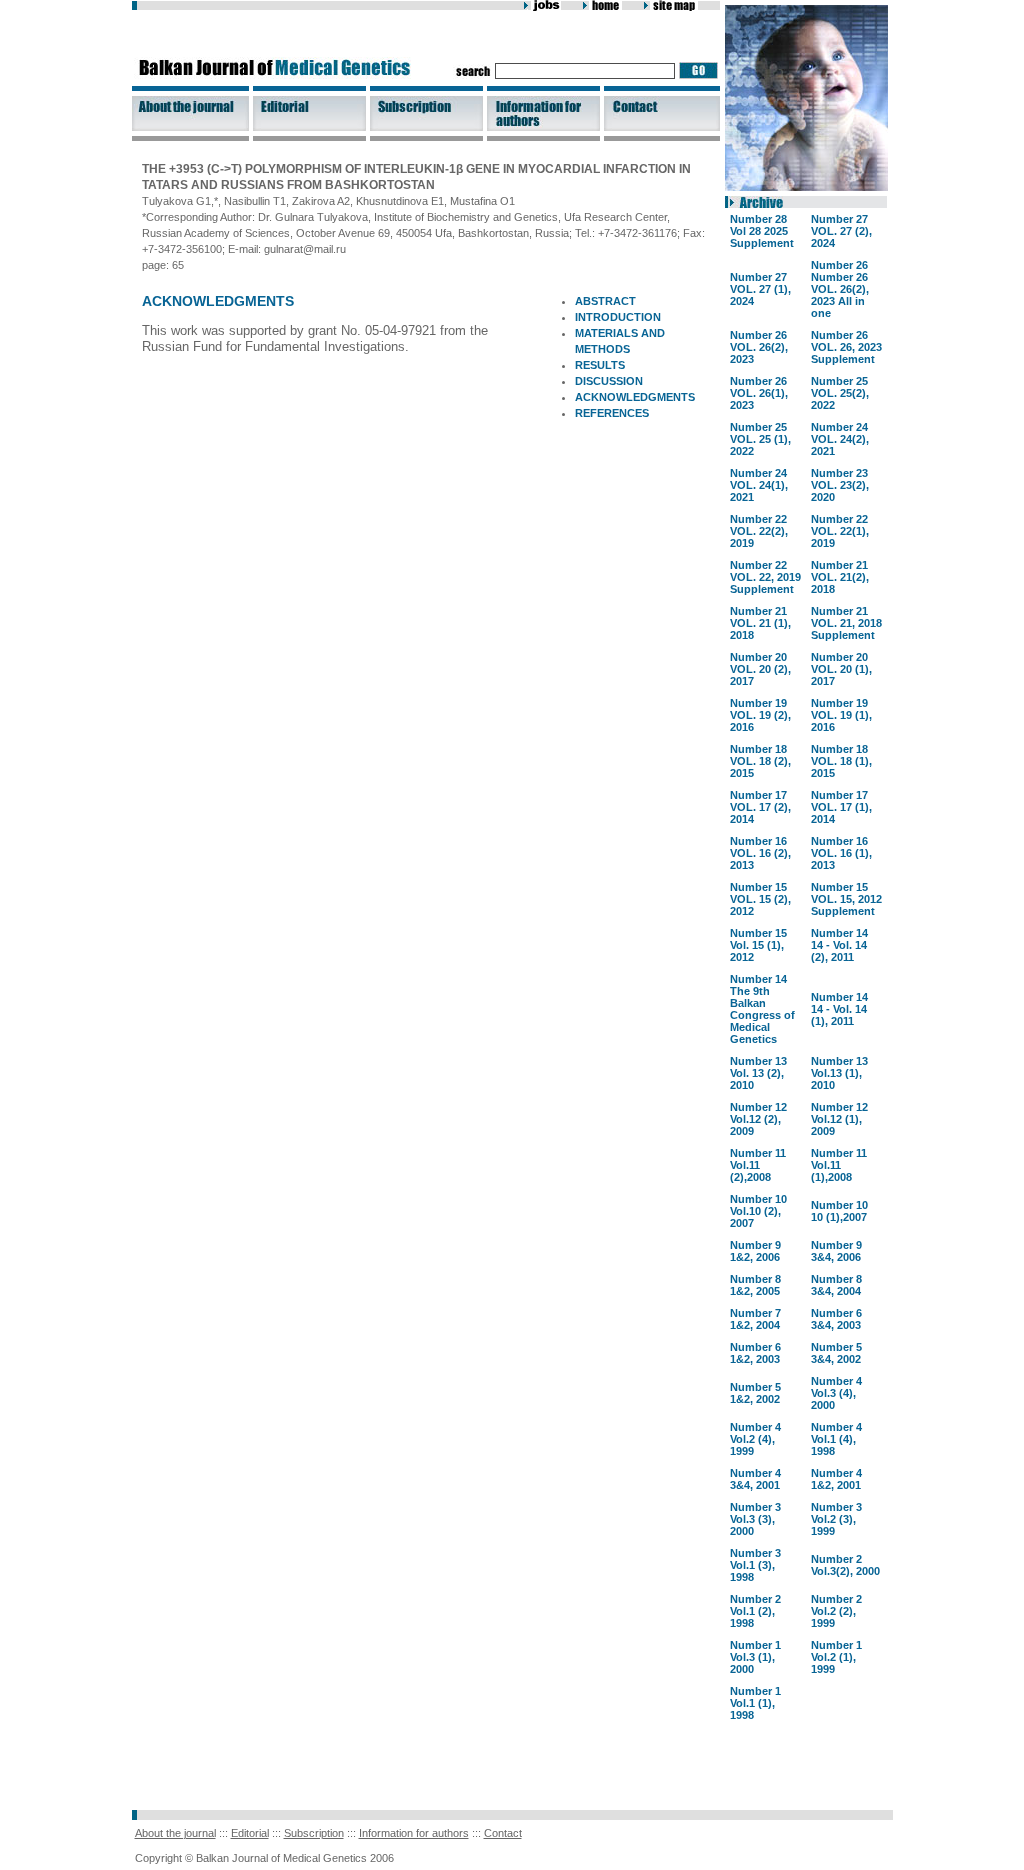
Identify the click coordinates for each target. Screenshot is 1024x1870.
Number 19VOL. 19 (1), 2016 (841, 715)
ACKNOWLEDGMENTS (635, 397)
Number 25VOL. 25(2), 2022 (840, 393)
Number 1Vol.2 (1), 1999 (836, 1657)
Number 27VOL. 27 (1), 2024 (760, 289)
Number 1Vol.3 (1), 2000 (755, 1657)
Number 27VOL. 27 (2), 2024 (841, 231)
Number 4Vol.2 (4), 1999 (755, 1439)
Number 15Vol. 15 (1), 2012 (758, 945)
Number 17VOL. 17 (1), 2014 (841, 807)
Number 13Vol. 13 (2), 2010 (758, 1073)
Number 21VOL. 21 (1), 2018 (760, 623)
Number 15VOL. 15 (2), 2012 (760, 899)
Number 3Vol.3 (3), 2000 (755, 1519)
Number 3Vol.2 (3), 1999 (836, 1519)
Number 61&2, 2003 (755, 1353)
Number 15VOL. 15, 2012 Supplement (846, 899)
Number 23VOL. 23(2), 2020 (840, 485)
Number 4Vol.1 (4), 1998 (836, 1439)
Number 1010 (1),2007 (839, 1211)
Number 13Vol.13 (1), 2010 (839, 1073)
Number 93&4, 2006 (836, 1251)
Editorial (250, 1833)
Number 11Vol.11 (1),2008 (839, 1165)
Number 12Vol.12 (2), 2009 (758, 1119)
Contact (503, 1833)
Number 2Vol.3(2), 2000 (845, 1565)
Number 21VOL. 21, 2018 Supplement (846, 623)
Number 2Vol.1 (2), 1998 (755, 1611)
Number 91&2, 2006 (755, 1251)
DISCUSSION (609, 381)
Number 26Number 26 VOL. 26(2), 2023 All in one (840, 289)
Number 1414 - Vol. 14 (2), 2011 (839, 945)
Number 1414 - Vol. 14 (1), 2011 (839, 1009)
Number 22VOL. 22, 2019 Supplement (765, 577)
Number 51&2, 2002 (755, 1393)
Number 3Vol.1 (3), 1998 (755, 1565)
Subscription (314, 1833)
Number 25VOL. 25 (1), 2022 (760, 439)
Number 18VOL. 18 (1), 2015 (841, 761)
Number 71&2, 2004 (755, 1319)
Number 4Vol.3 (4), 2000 (836, 1393)
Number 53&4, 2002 (836, 1353)
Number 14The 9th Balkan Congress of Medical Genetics (762, 1009)
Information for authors (414, 1833)
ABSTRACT (605, 301)
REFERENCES (612, 413)
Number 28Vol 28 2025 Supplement (762, 231)
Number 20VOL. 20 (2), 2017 (760, 669)
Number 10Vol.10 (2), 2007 (758, 1211)
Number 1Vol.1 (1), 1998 (755, 1703)
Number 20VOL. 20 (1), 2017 (841, 669)
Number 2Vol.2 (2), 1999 (836, 1611)
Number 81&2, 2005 (755, 1285)
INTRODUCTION (618, 317)
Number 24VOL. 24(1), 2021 (759, 485)
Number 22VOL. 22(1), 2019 (840, 531)
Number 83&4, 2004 (836, 1285)
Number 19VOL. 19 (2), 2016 (760, 715)
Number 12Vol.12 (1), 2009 (839, 1119)
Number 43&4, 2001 (755, 1479)
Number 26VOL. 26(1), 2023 (759, 393)
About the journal (175, 1833)
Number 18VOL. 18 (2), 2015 (760, 761)
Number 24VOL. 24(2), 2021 (840, 439)
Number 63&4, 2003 (836, 1319)
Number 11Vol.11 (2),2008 (758, 1165)
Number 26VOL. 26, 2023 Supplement (846, 347)
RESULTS (600, 365)
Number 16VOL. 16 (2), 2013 (760, 853)
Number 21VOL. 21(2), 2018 (840, 577)
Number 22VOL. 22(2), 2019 (759, 531)
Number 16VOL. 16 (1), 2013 (841, 853)
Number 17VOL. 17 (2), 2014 (760, 807)
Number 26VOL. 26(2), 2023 (759, 347)
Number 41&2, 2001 (836, 1479)
